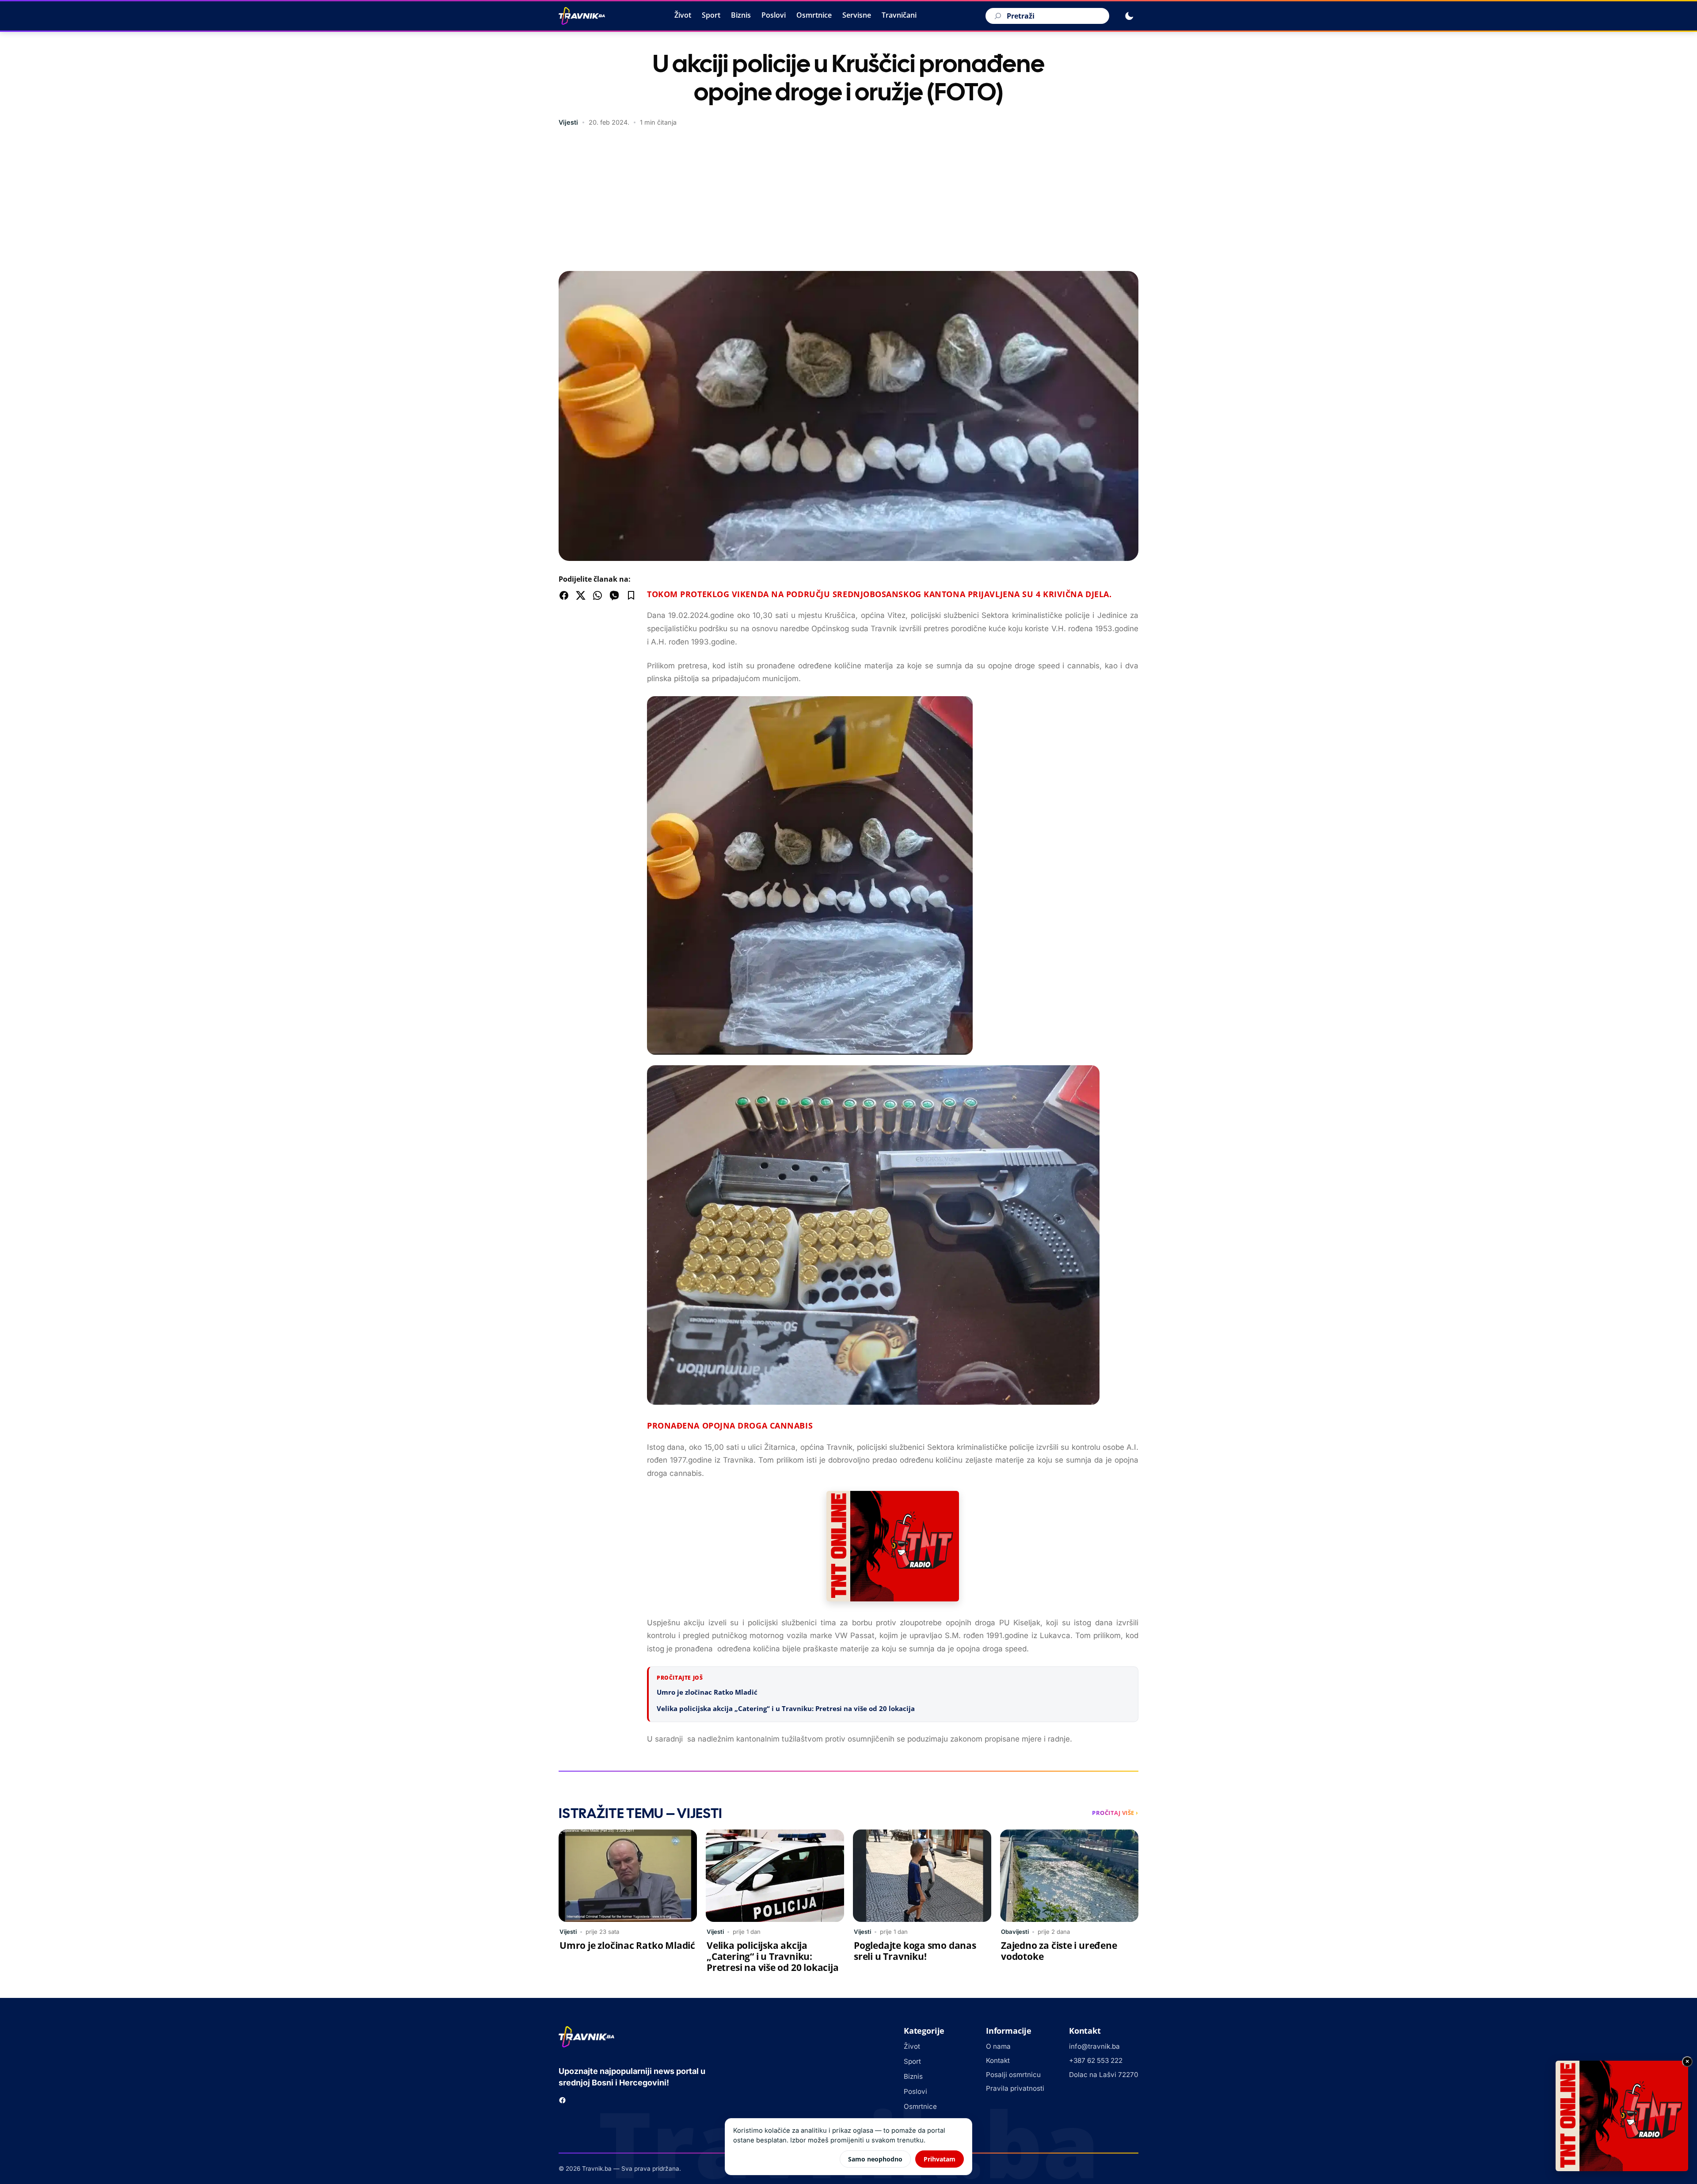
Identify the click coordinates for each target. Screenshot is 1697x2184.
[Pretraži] (997, 16)
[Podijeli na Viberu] (614, 595)
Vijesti (568, 122)
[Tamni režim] (1129, 16)
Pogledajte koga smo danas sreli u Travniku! (915, 1951)
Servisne (857, 15)
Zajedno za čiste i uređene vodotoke (1059, 1951)
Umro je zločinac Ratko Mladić (707, 1692)
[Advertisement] (848, 200)
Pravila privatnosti (1015, 2088)
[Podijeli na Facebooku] (564, 595)
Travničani (899, 15)
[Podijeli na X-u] (581, 595)
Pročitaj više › (1115, 1813)
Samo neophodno (875, 2159)
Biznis (741, 15)
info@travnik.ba (1094, 2046)
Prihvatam (940, 2159)
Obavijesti (1015, 1932)
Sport (711, 15)
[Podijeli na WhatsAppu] (597, 595)
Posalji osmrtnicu (1013, 2075)
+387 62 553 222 (1096, 2060)
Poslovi (774, 15)
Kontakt (998, 2060)
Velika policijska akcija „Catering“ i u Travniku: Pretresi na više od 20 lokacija (786, 1708)
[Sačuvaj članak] (631, 595)
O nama (998, 2046)
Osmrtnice (814, 15)
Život (683, 15)
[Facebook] (562, 2100)
